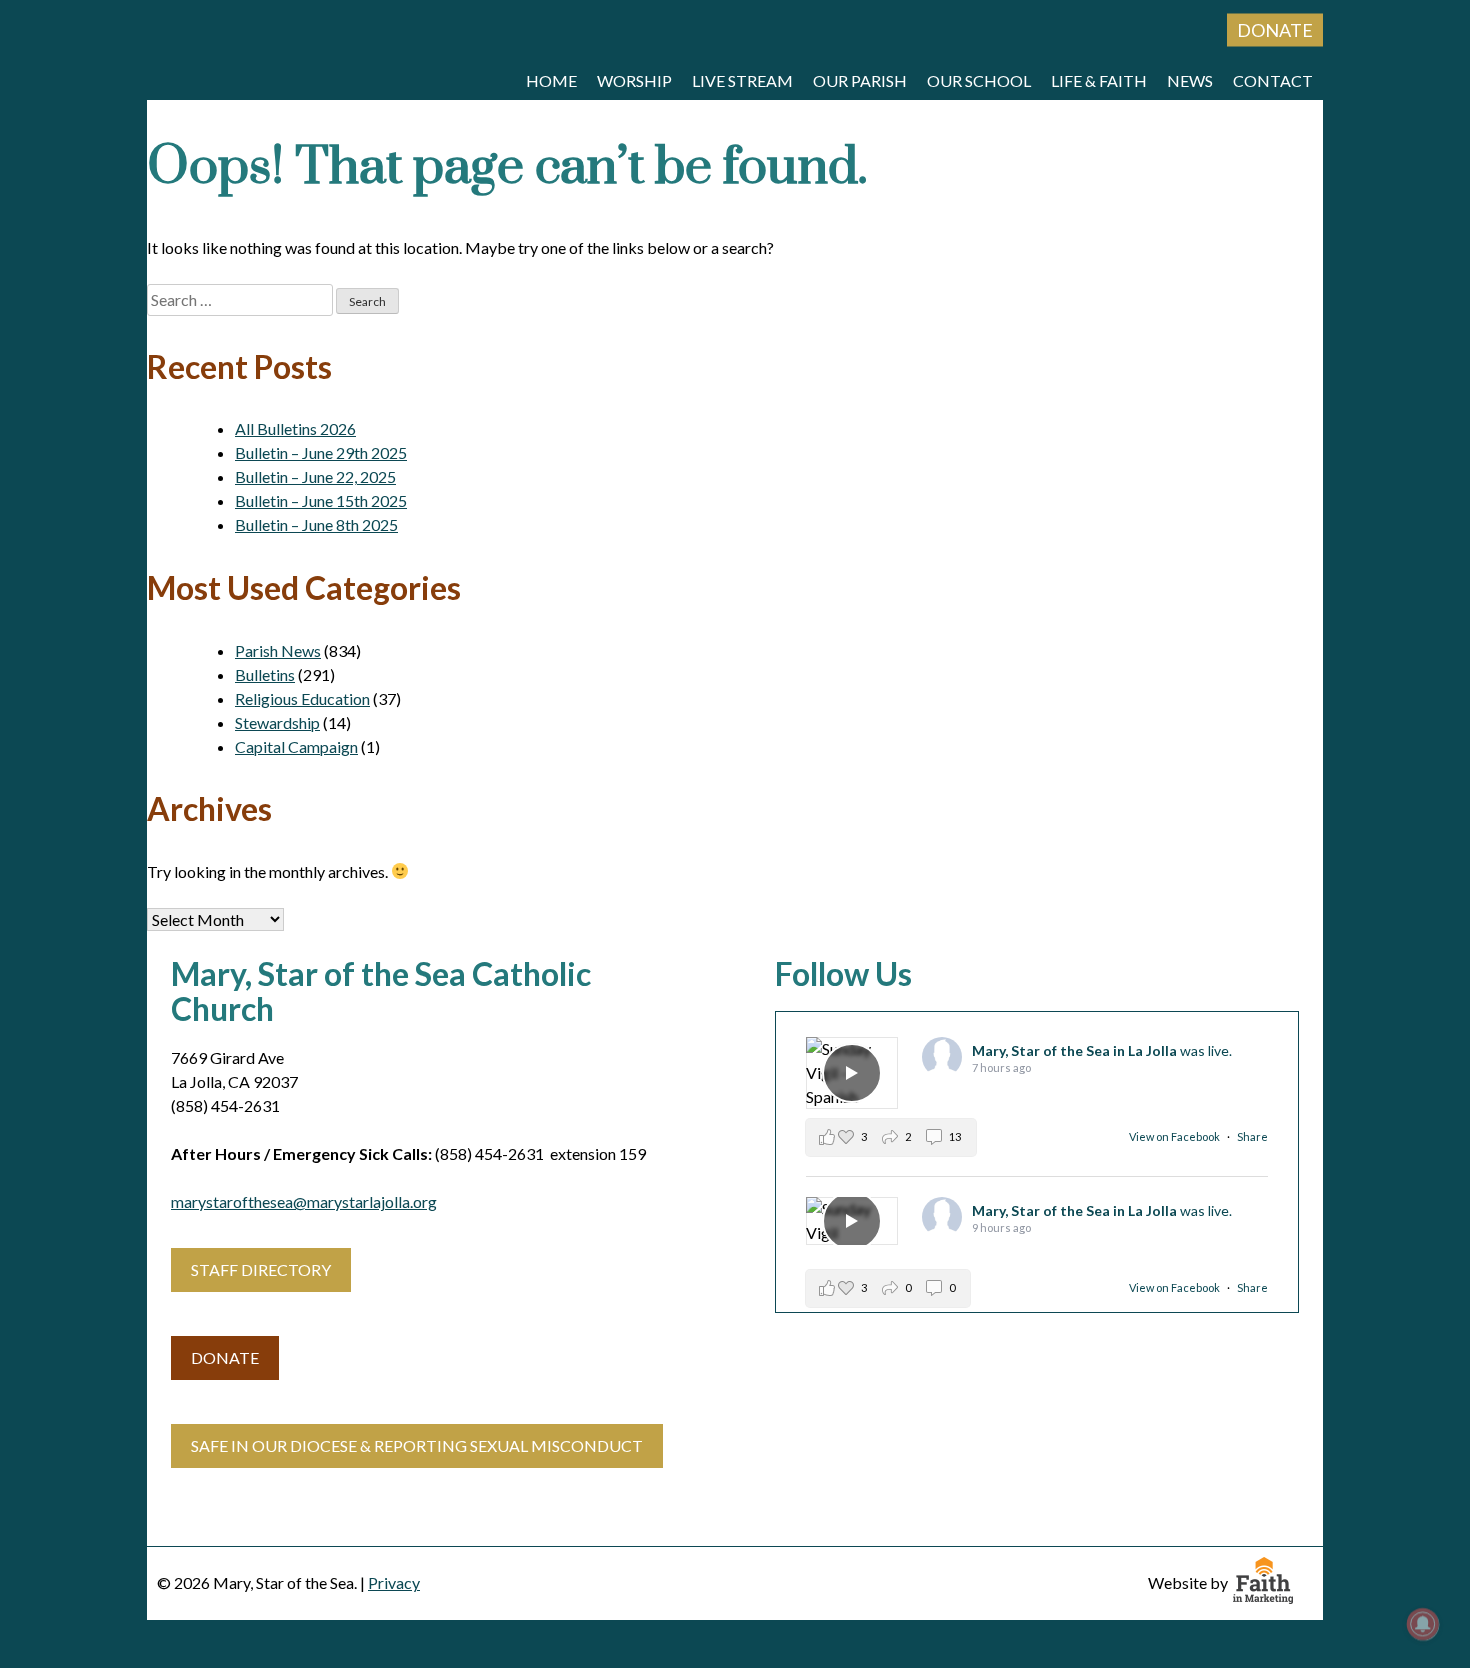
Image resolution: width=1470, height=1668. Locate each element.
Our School (979, 80)
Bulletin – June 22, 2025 (315, 476)
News (1190, 80)
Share (1252, 1136)
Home (551, 80)
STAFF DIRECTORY (261, 1269)
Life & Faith (1099, 80)
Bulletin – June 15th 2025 (321, 500)
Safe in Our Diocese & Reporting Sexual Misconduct (417, 1445)
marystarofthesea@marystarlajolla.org (304, 1201)
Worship (634, 80)
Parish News (278, 650)
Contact (1273, 80)
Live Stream (742, 80)
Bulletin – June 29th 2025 (321, 452)
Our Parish (860, 80)
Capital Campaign (296, 746)
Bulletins (265, 674)
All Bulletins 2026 (295, 428)
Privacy (394, 1582)
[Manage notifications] (1423, 1624)
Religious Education (302, 698)
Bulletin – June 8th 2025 (316, 524)
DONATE (225, 1357)
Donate (1275, 30)
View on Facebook (1175, 1136)
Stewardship (277, 722)
